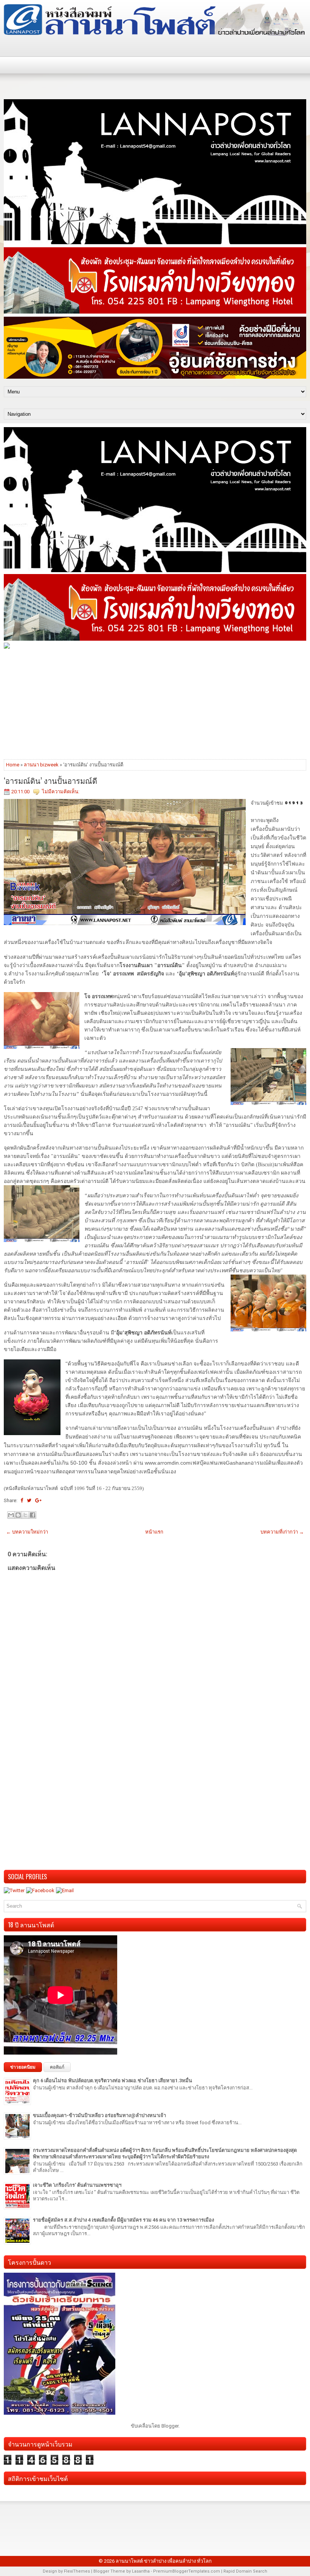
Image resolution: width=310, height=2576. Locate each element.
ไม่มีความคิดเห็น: (61, 792)
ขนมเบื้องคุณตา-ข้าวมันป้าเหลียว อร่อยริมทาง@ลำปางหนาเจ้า (99, 2115)
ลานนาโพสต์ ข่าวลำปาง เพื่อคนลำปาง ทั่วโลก (164, 2561)
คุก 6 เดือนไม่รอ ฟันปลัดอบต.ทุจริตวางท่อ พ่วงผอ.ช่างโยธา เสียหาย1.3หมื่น (112, 2081)
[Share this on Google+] (38, 1500)
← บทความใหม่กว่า (27, 1532)
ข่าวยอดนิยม (23, 2067)
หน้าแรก (154, 1532)
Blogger (170, 2426)
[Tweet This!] (29, 1500)
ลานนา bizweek (41, 765)
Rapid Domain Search (245, 2571)
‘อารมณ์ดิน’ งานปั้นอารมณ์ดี (50, 780)
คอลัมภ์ (57, 2067)
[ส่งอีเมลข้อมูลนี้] (11, 1515)
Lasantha (141, 2571)
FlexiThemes (77, 2571)
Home (13, 765)
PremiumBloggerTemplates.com (187, 2571)
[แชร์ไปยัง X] (25, 1515)
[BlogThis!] (18, 1515)
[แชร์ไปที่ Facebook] (33, 1515)
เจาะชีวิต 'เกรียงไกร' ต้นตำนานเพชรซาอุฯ (77, 2185)
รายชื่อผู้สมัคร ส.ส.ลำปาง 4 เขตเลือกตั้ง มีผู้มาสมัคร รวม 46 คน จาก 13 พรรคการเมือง (123, 2220)
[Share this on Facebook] (22, 1500)
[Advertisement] (155, 704)
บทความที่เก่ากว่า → (282, 1532)
